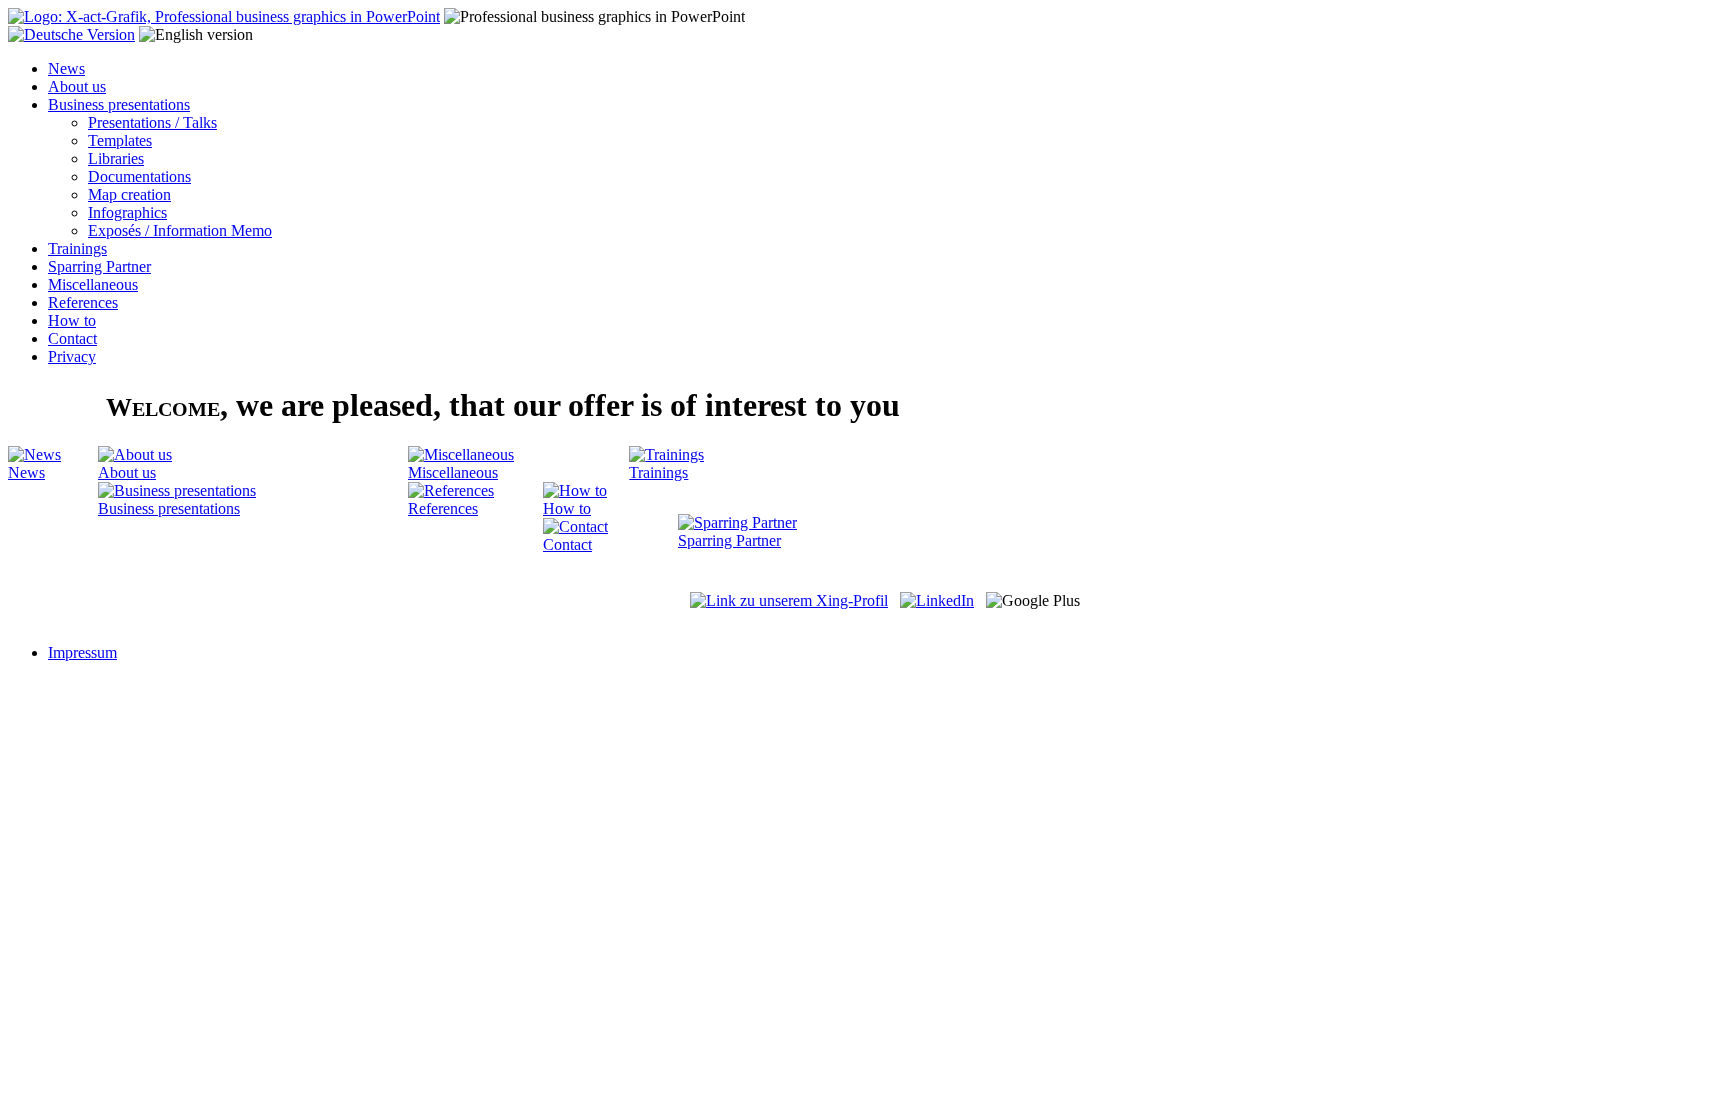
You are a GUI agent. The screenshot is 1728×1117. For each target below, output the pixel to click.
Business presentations (119, 104)
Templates (120, 140)
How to (72, 320)
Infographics (127, 212)
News (66, 68)
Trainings (77, 248)
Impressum (82, 652)
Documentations (139, 176)
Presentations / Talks (152, 122)
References (83, 302)
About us (77, 86)
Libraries (116, 158)
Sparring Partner (99, 266)
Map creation (129, 194)
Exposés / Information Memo (180, 230)
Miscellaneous (93, 284)
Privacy (72, 356)
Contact (72, 338)
